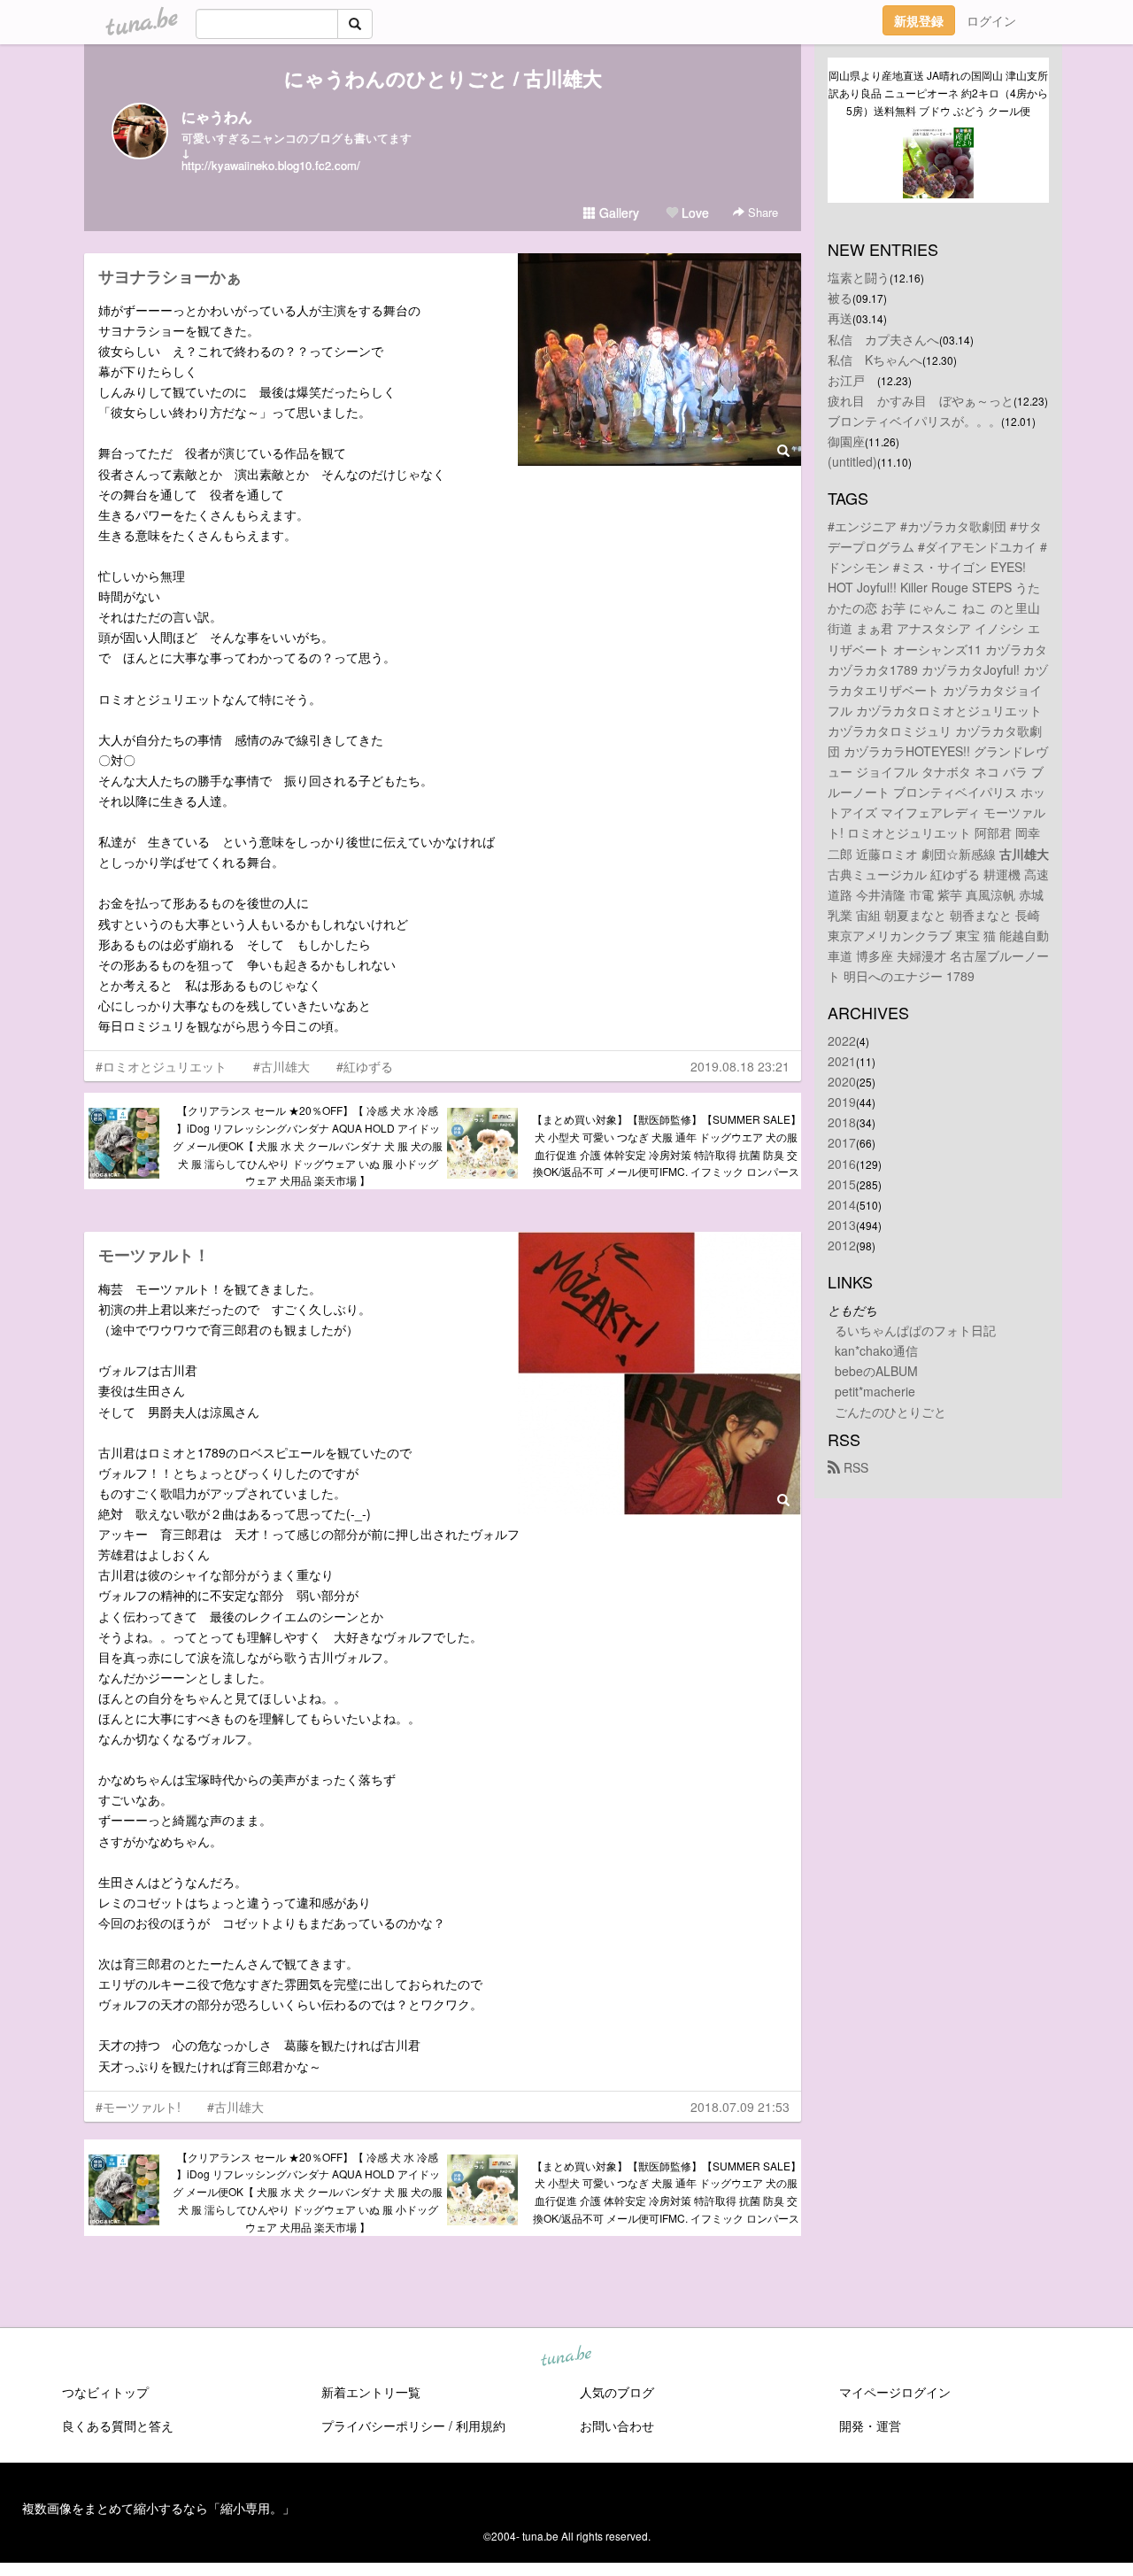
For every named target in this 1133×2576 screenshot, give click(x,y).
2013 (842, 1225)
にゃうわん (217, 116)
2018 (842, 1122)
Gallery (617, 213)
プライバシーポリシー (383, 2425)
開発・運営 (870, 2425)
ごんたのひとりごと (890, 1412)
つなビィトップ (105, 2392)
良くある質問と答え (118, 2425)
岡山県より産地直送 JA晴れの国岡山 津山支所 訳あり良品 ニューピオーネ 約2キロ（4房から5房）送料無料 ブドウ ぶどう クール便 (939, 93)
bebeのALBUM (876, 1371)
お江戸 (852, 380)
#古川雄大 (281, 1066)
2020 (842, 1081)
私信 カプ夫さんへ (883, 339)
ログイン (991, 20)
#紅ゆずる (365, 1066)
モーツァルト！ (154, 1255)
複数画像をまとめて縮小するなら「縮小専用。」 (158, 2508)
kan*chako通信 (876, 1350)
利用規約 (481, 2425)
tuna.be (566, 2356)
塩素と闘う (859, 277)
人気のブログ (617, 2392)
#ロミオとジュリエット (161, 1066)
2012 (842, 1245)
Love (694, 213)
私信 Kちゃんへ (875, 360)
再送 (840, 318)
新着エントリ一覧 (371, 2392)
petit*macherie (875, 1391)
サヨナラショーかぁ (170, 276)
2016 (842, 1164)
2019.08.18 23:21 (740, 1066)
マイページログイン (895, 2392)
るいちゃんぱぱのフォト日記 (915, 1330)
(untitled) (852, 461)
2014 (842, 1204)
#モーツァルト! (138, 2107)
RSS (854, 1467)
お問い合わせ (617, 2425)
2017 (842, 1142)
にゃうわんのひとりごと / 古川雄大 (443, 78)
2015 (842, 1184)
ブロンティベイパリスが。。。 (914, 421)
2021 (842, 1061)
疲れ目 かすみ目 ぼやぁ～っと (921, 400)
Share (761, 212)
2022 (842, 1040)
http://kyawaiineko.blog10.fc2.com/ (271, 165)
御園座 (846, 441)
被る (840, 298)
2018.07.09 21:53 (740, 2107)
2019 (842, 1102)
